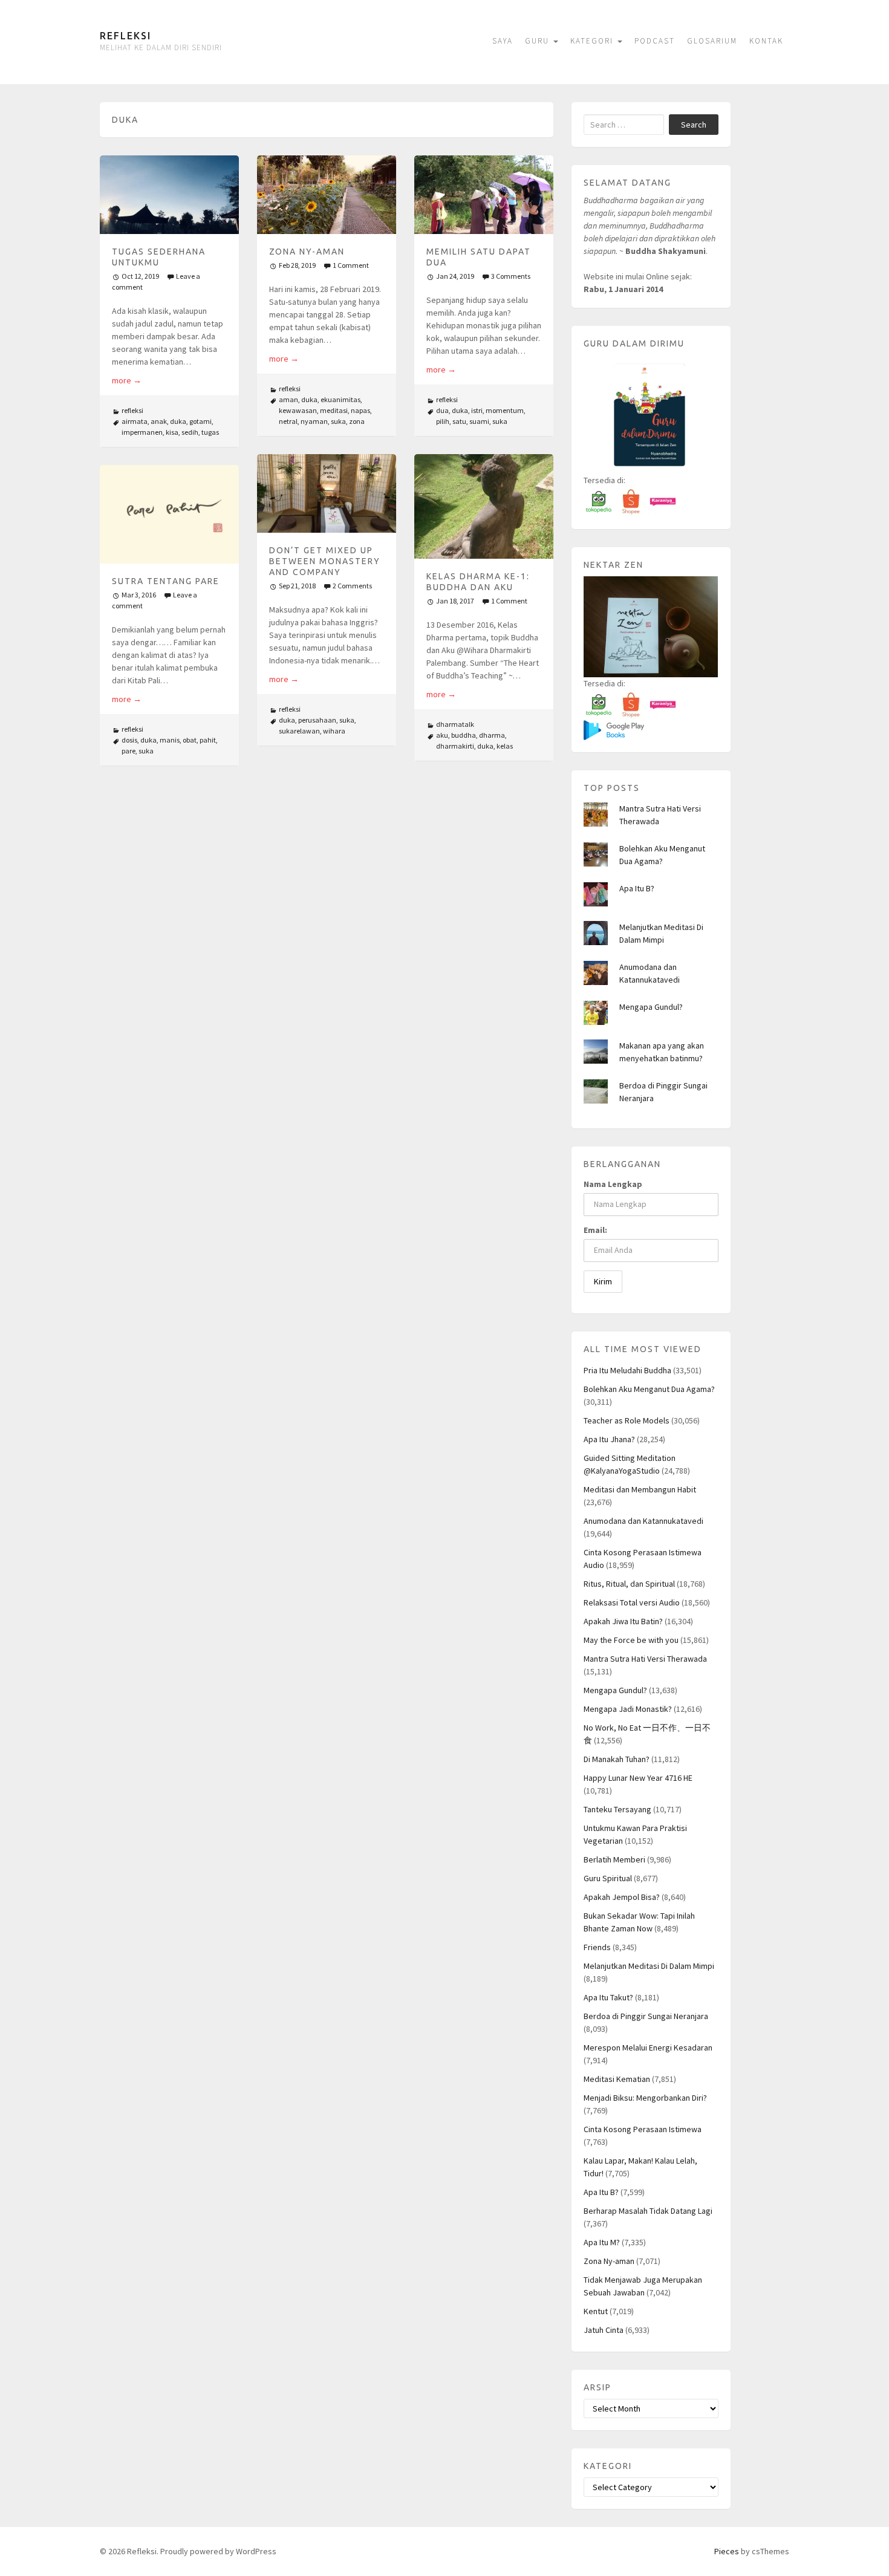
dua (442, 410)
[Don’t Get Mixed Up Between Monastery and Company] (327, 493)
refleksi (132, 410)
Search (694, 125)
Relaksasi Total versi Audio (632, 1602)
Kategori (593, 41)
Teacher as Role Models (627, 1420)
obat (190, 740)
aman (288, 399)
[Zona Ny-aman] (327, 194)
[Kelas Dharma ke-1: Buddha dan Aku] (484, 506)
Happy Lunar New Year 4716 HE (638, 1778)
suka (338, 421)
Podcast (655, 41)
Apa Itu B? (637, 888)
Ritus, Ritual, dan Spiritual (629, 1584)
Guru (539, 41)
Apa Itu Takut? (608, 1997)
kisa (172, 432)
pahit (208, 740)
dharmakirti (455, 746)
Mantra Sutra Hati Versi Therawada (645, 1659)
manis (170, 740)
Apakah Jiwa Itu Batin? (623, 1621)
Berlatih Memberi (614, 1859)
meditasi (334, 410)
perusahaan (317, 720)
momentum (505, 410)
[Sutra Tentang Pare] (169, 514)
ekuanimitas (340, 399)
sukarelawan (299, 731)
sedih (190, 432)
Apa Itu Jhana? (609, 1439)
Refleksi (125, 36)
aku (442, 735)
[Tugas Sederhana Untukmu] (169, 194)
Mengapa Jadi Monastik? (628, 1709)
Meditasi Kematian (617, 2079)
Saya (503, 41)
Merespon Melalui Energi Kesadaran (648, 2047)
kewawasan (298, 410)
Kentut (596, 2311)
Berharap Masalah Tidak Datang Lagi (648, 2211)
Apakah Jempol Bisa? (622, 1897)
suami (479, 421)
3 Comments (511, 276)
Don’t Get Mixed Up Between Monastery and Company (325, 561)
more (127, 380)
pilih (443, 421)
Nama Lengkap (613, 1184)
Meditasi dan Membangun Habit (640, 1489)
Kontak (766, 41)
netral (288, 421)
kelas (505, 746)
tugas (210, 432)
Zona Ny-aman (307, 252)
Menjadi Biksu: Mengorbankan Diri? (645, 2098)
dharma (492, 735)
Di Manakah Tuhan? (617, 1759)
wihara (334, 731)
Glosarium (712, 41)
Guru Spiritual (608, 1878)
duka (178, 421)
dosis (129, 740)
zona (357, 421)
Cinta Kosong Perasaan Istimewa (643, 2129)
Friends (597, 1947)
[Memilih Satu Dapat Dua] (484, 194)
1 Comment (351, 265)
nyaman (314, 421)
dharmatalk (455, 724)
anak (159, 421)
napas (360, 410)
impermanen (142, 432)
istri (477, 410)
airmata (135, 421)
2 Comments (352, 586)
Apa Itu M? (602, 2242)
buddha (464, 735)
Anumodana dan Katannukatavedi (643, 1521)
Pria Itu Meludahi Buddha (627, 1370)
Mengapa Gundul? (651, 1007)
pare (129, 751)
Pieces (727, 2551)
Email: (595, 1230)
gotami (200, 421)
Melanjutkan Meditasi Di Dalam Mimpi (649, 1966)
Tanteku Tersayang (617, 1809)
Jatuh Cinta (604, 2330)
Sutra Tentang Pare (166, 581)
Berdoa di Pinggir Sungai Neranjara (646, 2016)
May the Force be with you (631, 1640)
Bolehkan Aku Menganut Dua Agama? (649, 1389)
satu (459, 421)
